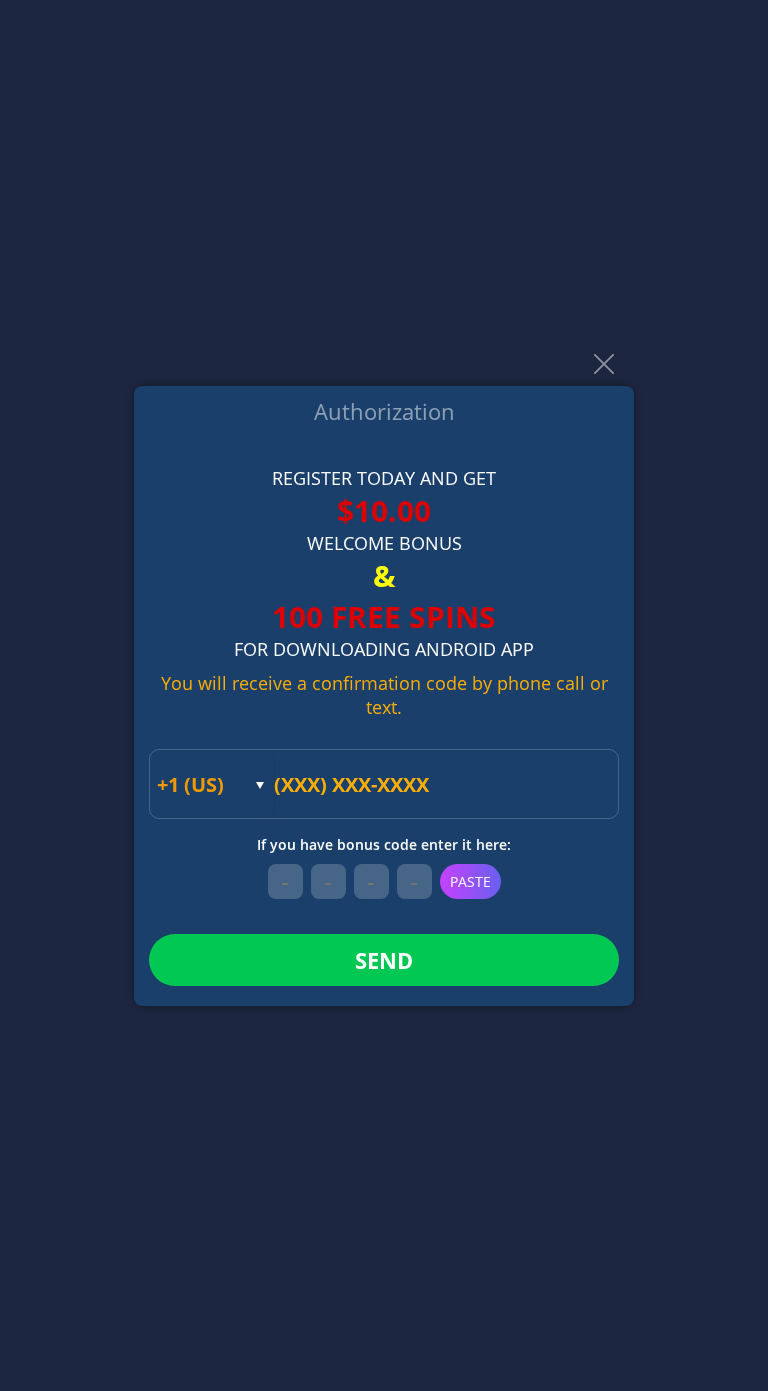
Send (384, 960)
